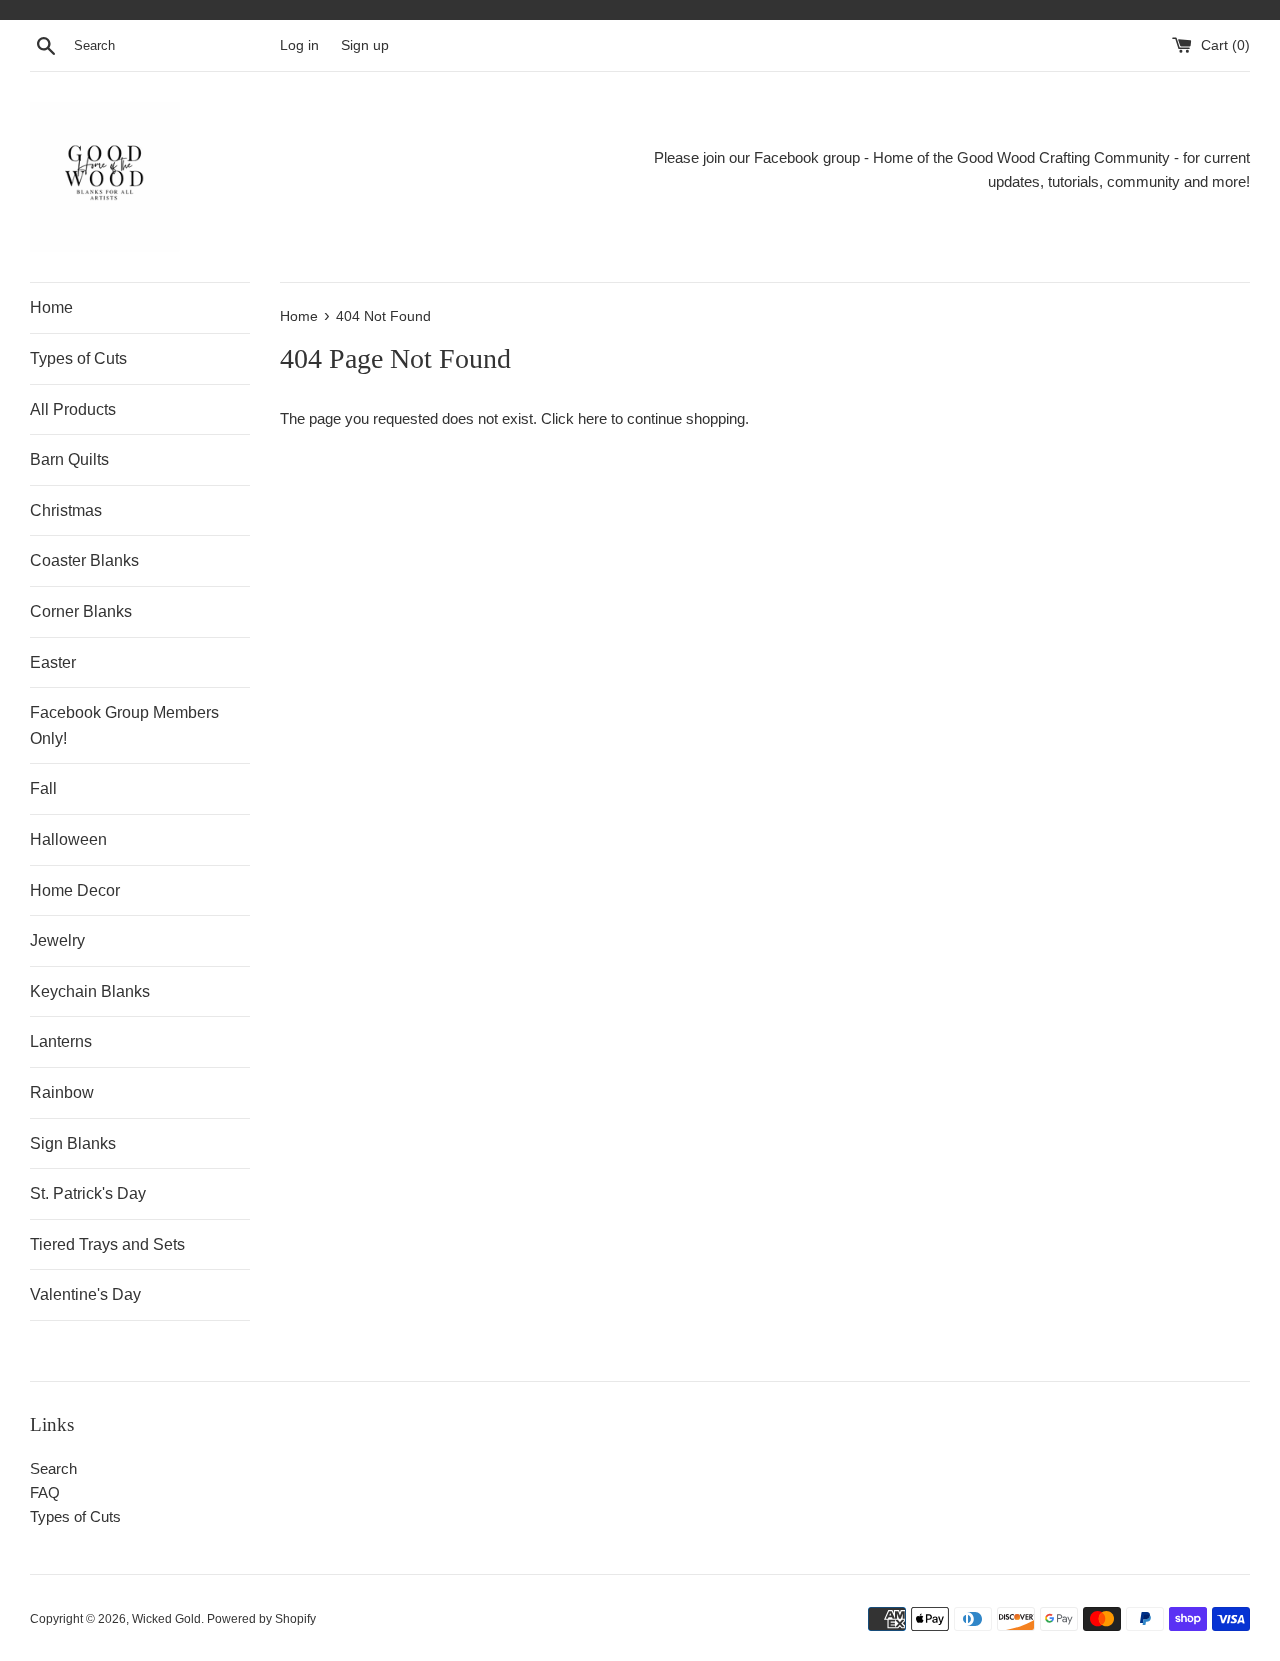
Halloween (68, 839)
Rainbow (62, 1092)
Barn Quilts (69, 459)
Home (51, 307)
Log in (299, 45)
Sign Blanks (73, 1143)
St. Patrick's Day (88, 1193)
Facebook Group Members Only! (124, 725)
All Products (73, 409)
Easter (53, 662)
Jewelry (57, 940)
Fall (43, 788)
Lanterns (61, 1041)
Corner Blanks (81, 611)
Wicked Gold (166, 1619)
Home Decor (75, 890)
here (592, 418)
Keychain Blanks (90, 991)
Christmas (66, 510)
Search (53, 1468)
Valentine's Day (85, 1294)
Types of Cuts (78, 358)
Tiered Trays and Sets (107, 1244)
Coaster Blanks (84, 560)
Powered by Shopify (261, 1619)
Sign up (365, 45)
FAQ (45, 1492)
